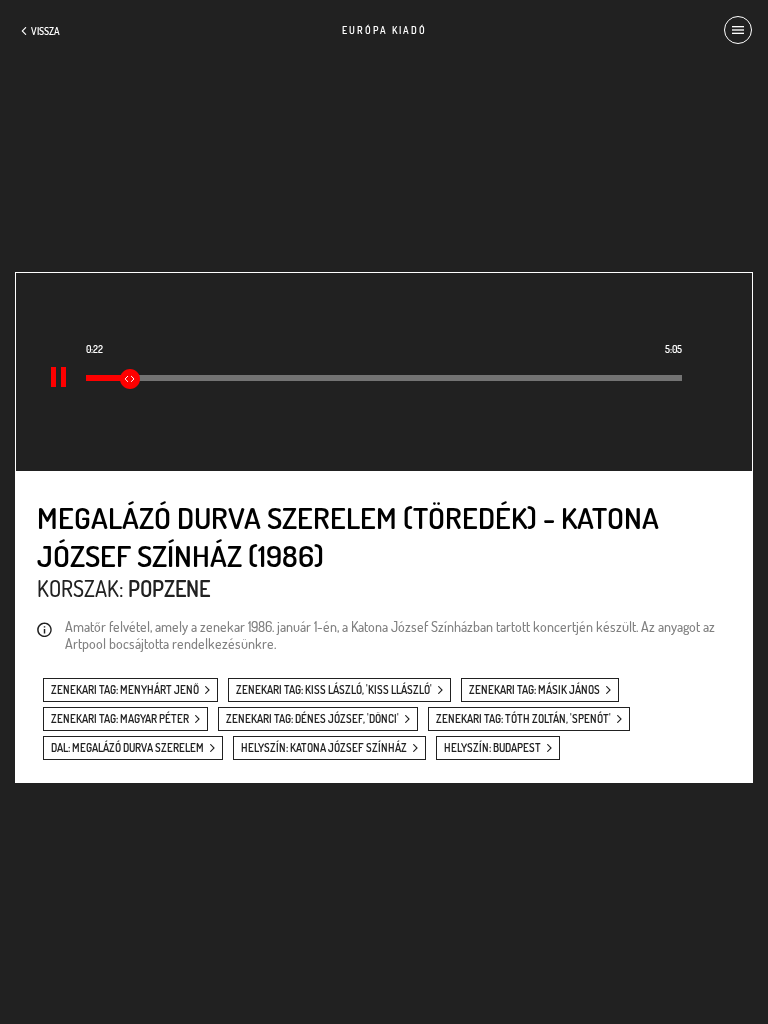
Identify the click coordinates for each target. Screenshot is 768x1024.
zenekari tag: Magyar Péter (120, 719)
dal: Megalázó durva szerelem (127, 748)
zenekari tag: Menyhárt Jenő (125, 690)
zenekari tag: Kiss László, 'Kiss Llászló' (334, 690)
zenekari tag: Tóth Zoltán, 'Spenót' (523, 719)
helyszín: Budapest (492, 748)
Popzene (169, 588)
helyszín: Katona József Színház (324, 748)
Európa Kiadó (384, 30)
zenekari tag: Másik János (534, 690)
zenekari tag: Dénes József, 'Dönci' (312, 719)
